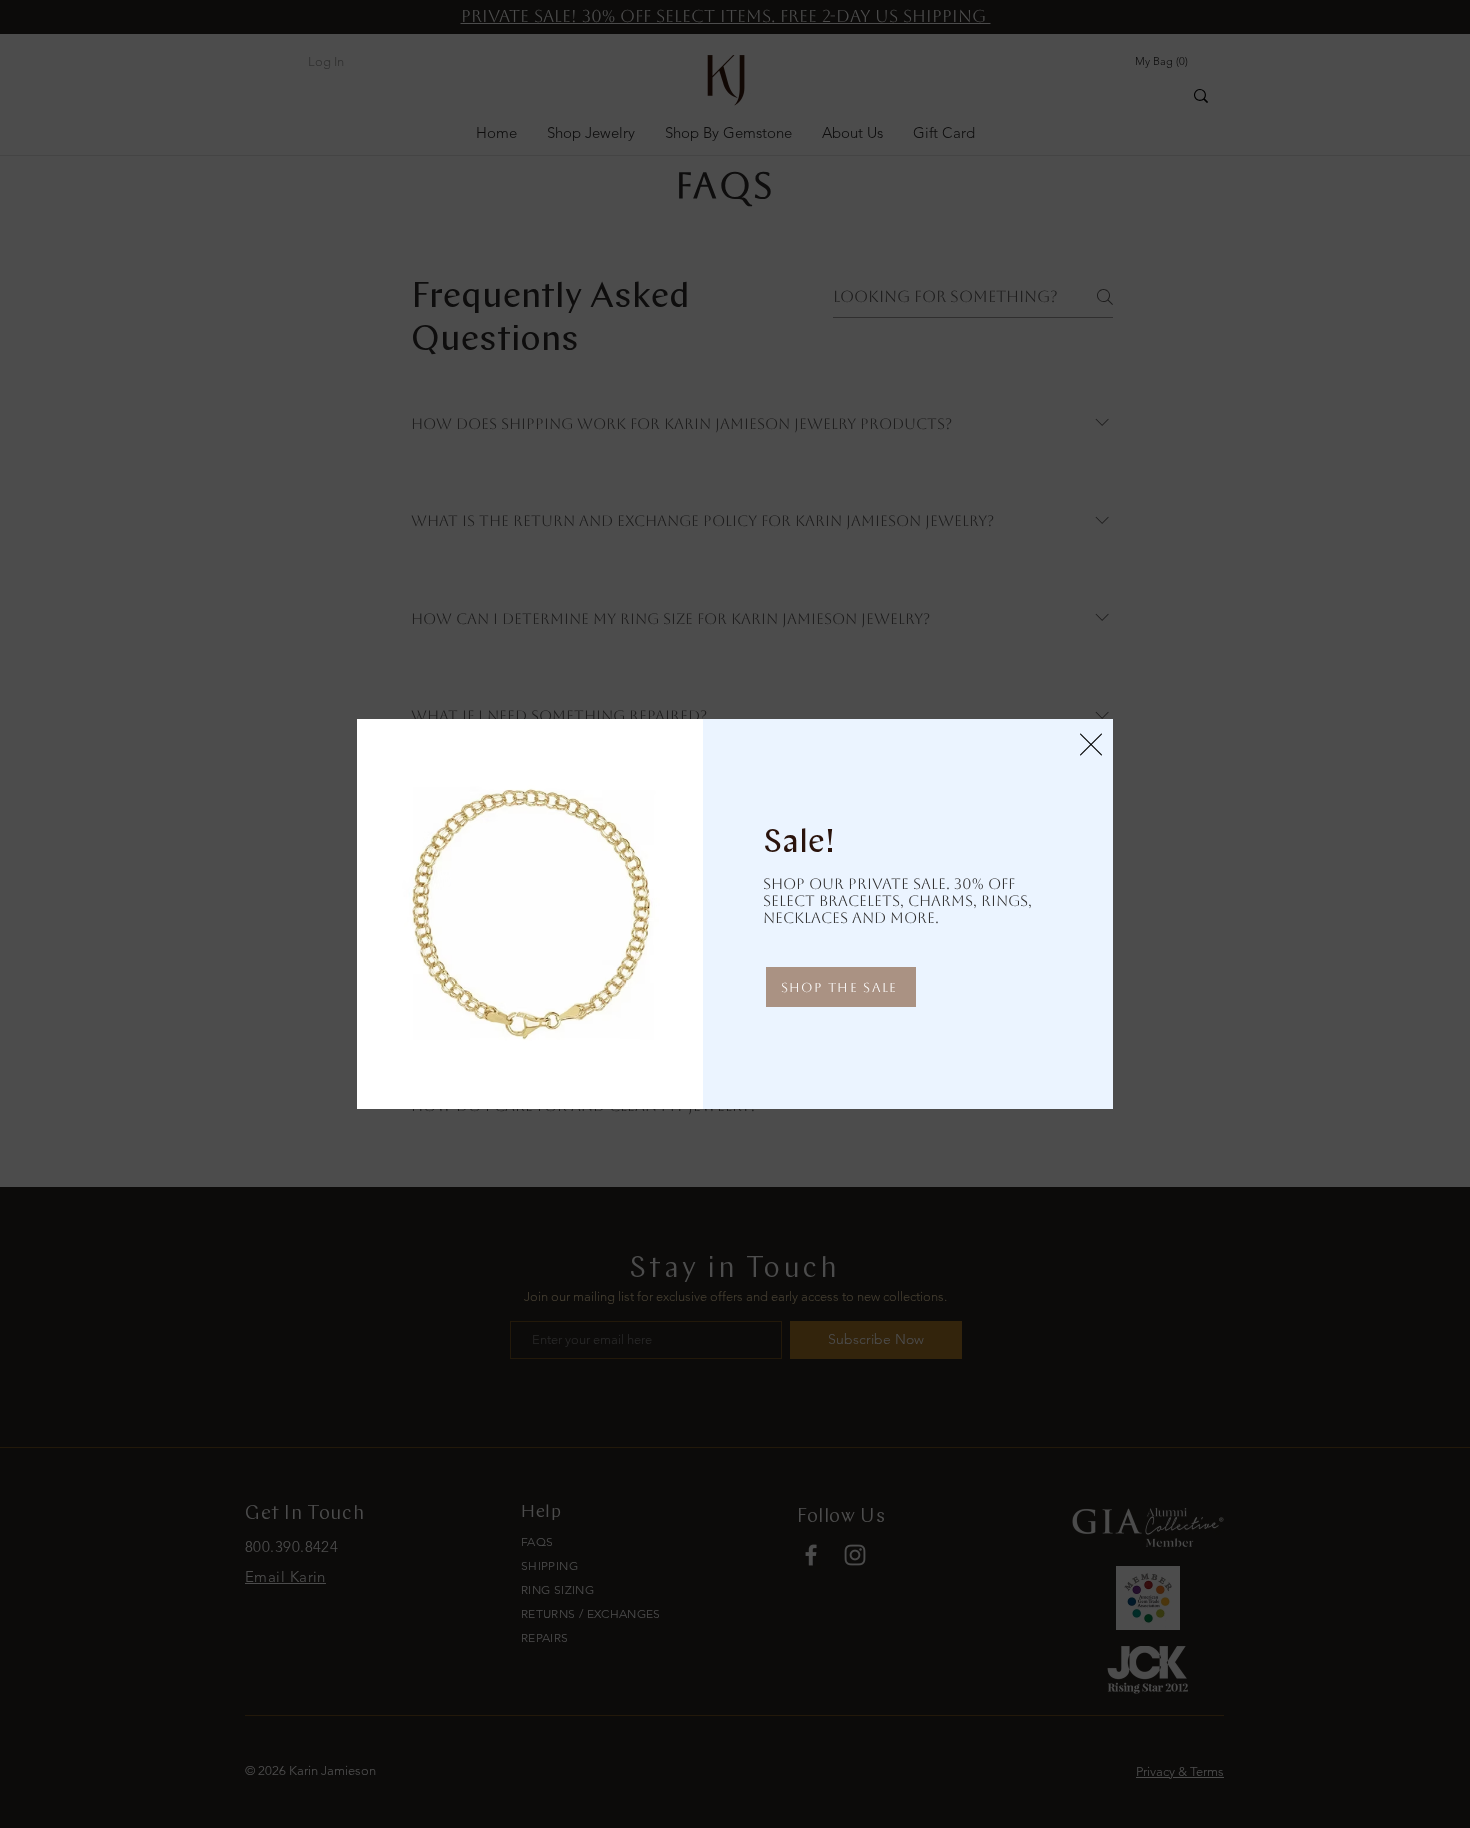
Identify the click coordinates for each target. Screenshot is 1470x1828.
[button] (1091, 744)
